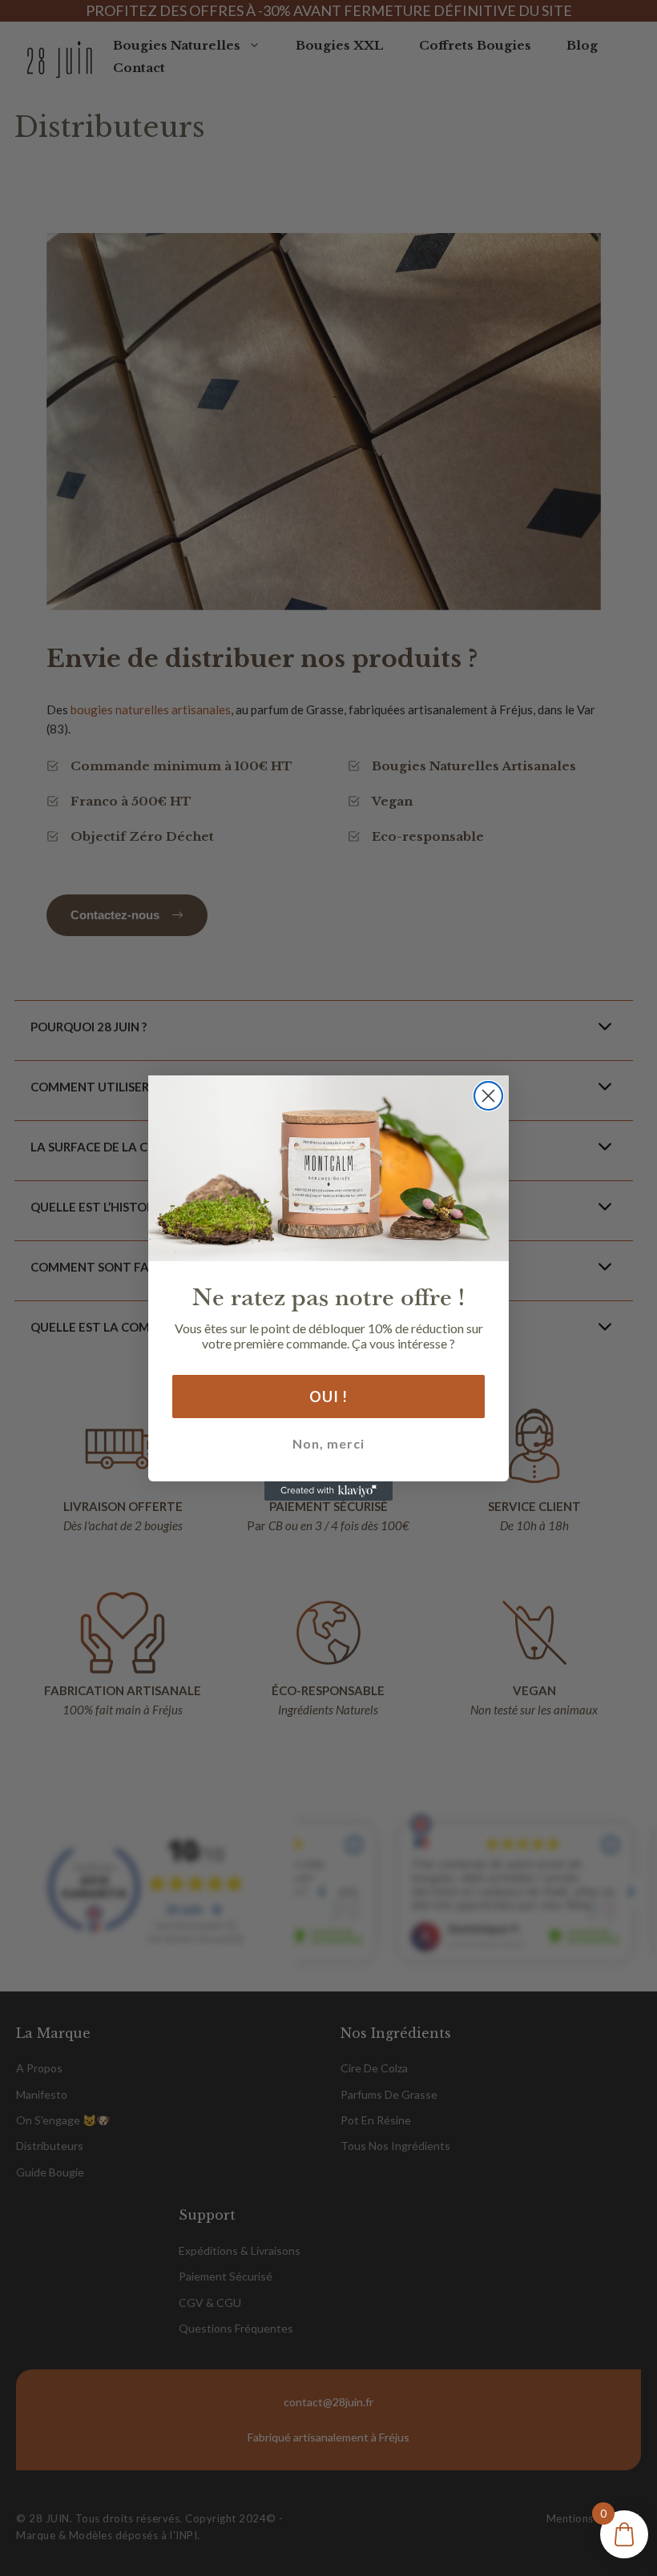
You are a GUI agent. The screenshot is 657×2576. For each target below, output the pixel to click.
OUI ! (328, 1397)
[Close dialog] (488, 1096)
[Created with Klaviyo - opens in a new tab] (328, 1491)
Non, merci (328, 1443)
